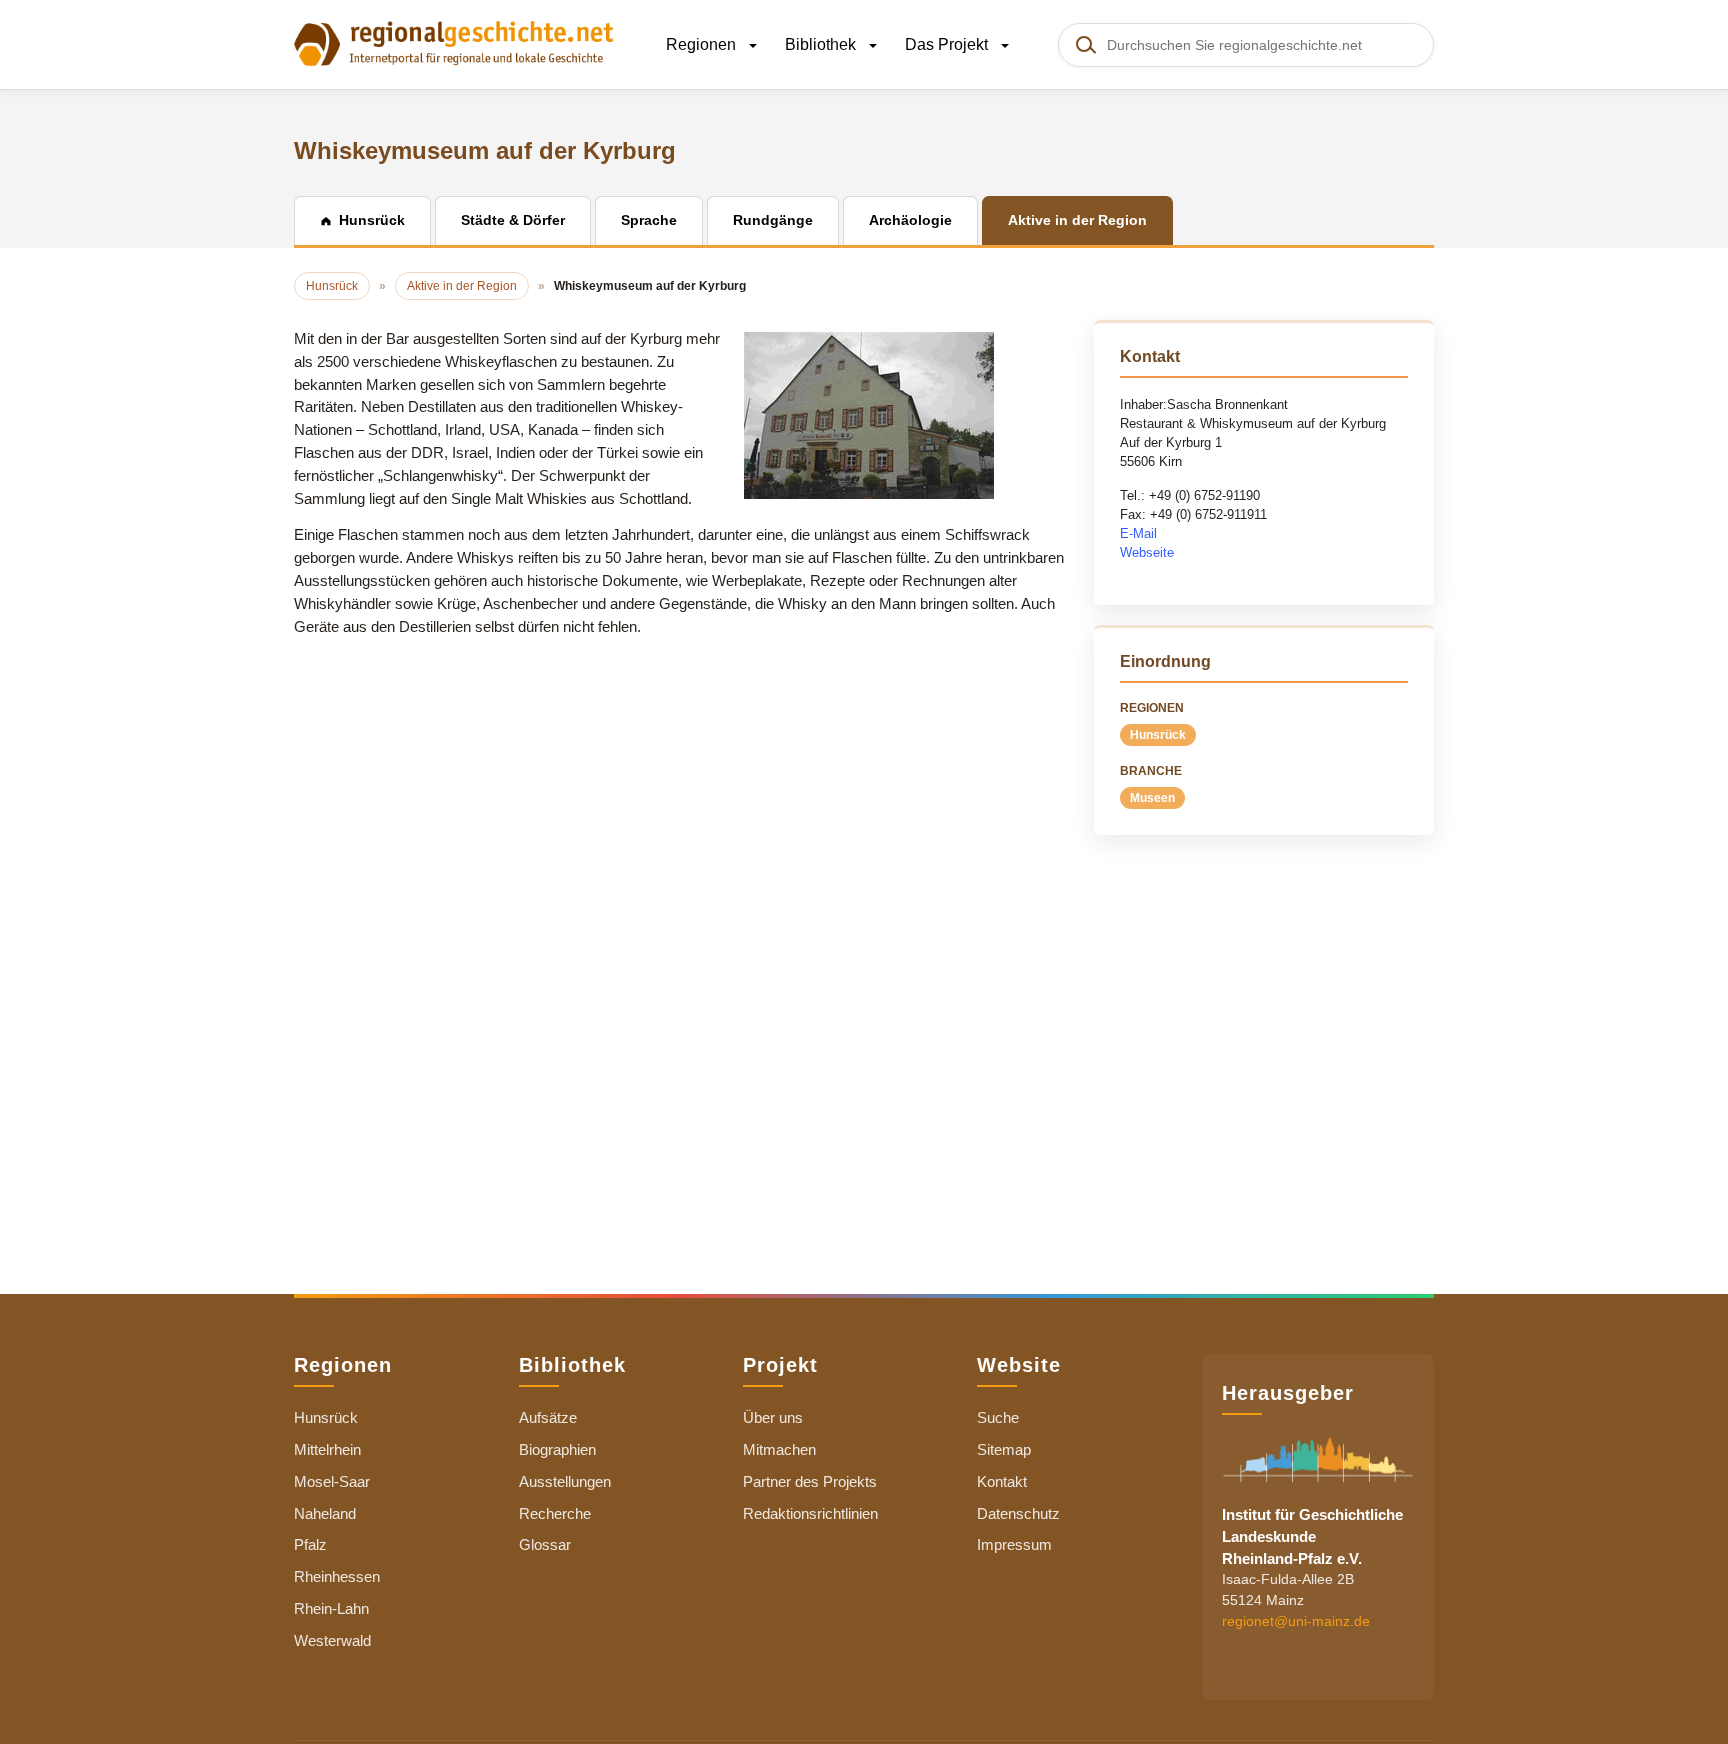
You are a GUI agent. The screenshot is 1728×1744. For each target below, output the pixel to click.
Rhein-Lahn (331, 1608)
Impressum (1014, 1544)
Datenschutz (1018, 1513)
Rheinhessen (337, 1576)
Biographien (557, 1449)
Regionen (703, 44)
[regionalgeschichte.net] (454, 42)
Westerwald (332, 1640)
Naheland (325, 1513)
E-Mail (1138, 533)
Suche (998, 1417)
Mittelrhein (327, 1449)
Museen (1152, 798)
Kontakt (1002, 1481)
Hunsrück (1158, 735)
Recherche (555, 1513)
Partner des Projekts (810, 1481)
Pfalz (310, 1544)
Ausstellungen (565, 1481)
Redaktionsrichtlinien (810, 1513)
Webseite (1147, 552)
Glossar (545, 1544)
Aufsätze (548, 1417)
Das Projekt (948, 44)
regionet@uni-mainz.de (1296, 1622)
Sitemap (1004, 1449)
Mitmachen (779, 1449)
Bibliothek (822, 44)
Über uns (773, 1417)
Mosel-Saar (332, 1481)
